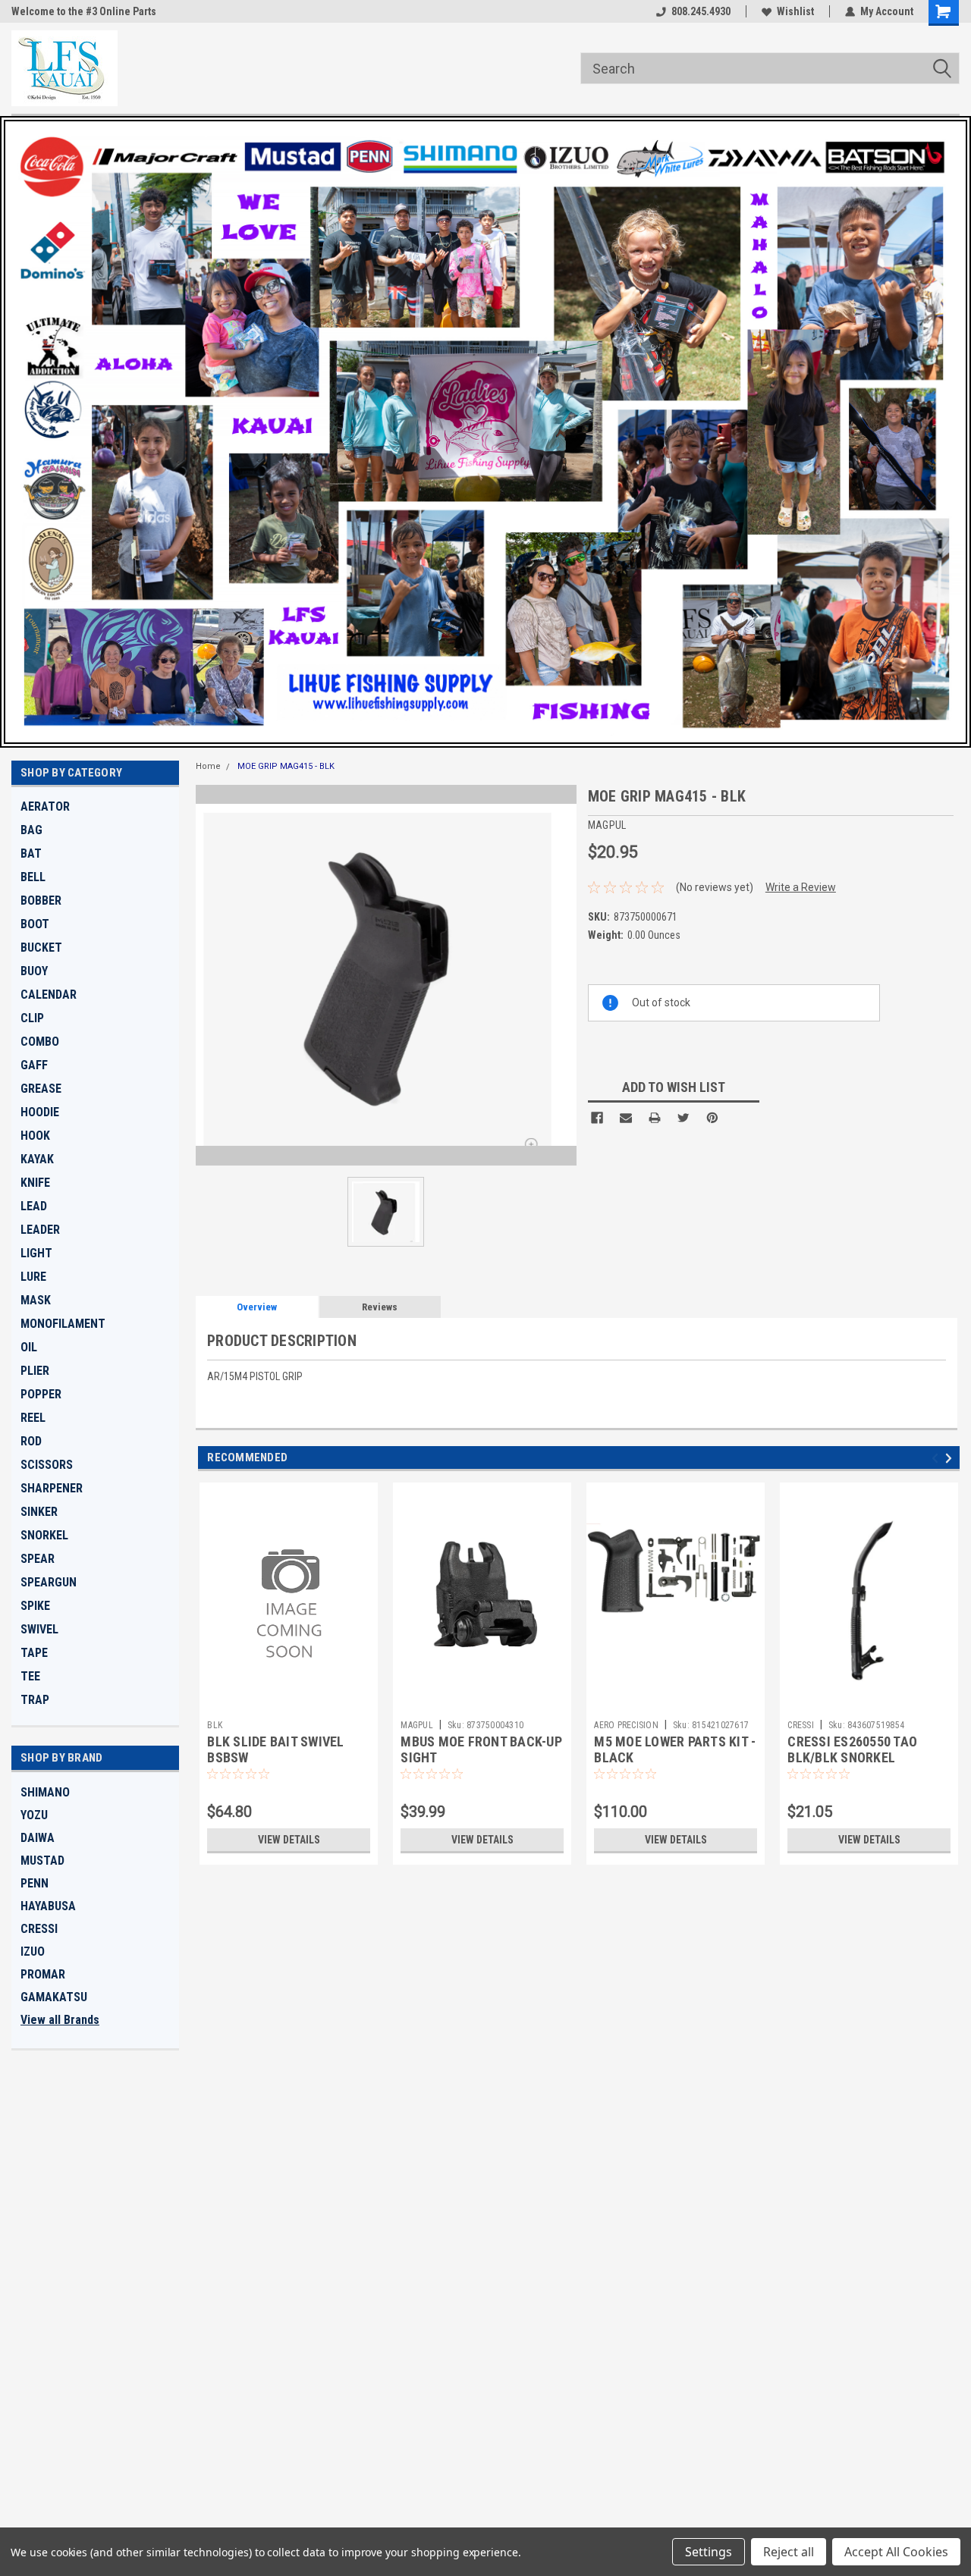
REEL (33, 1418)
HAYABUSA (48, 1906)
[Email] (626, 1118)
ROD (31, 1441)
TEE (30, 1676)
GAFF (34, 1065)
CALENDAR (49, 995)
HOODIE (40, 1112)
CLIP (32, 1018)
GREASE (41, 1089)
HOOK (35, 1136)
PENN (35, 1883)
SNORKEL (44, 1535)
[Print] (655, 1118)
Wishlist (795, 11)
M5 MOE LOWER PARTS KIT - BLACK (675, 1749)
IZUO (33, 1952)
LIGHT (36, 1253)
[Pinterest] (712, 1118)
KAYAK (37, 1159)
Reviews (380, 1307)
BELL (33, 877)
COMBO (40, 1042)
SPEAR (38, 1559)
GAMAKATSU (54, 1997)
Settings (709, 2552)
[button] (485, 432)
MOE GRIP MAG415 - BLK (286, 766)
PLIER (35, 1371)
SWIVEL (39, 1629)
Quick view (289, 1702)
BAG (31, 830)
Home (208, 766)
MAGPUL (417, 1725)
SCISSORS (47, 1465)
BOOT (35, 924)
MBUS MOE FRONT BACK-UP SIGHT (481, 1749)
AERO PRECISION (626, 1725)
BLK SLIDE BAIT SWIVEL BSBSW (275, 1749)
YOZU (34, 1815)
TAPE (34, 1653)
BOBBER (41, 901)
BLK (215, 1725)
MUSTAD (42, 1861)
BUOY (34, 971)
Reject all (789, 2552)
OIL (29, 1347)
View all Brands (60, 2020)
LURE (33, 1277)
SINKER (39, 1512)
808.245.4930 (701, 11)
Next (951, 1459)
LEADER (40, 1230)
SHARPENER (52, 1488)
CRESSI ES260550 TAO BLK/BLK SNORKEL (852, 1749)
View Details (289, 1840)
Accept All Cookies (896, 2552)
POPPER (41, 1394)
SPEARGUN (49, 1582)
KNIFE (35, 1183)
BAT (31, 853)
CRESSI (39, 1929)
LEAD (34, 1206)
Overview (257, 1307)
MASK (36, 1300)
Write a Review (801, 887)
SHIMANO (45, 1792)
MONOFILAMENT (63, 1324)
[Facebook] (597, 1118)
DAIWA (38, 1838)
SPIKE (35, 1606)
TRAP (35, 1700)
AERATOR (45, 806)
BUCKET (41, 948)
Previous (937, 1459)
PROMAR (43, 1974)
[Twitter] (683, 1118)
